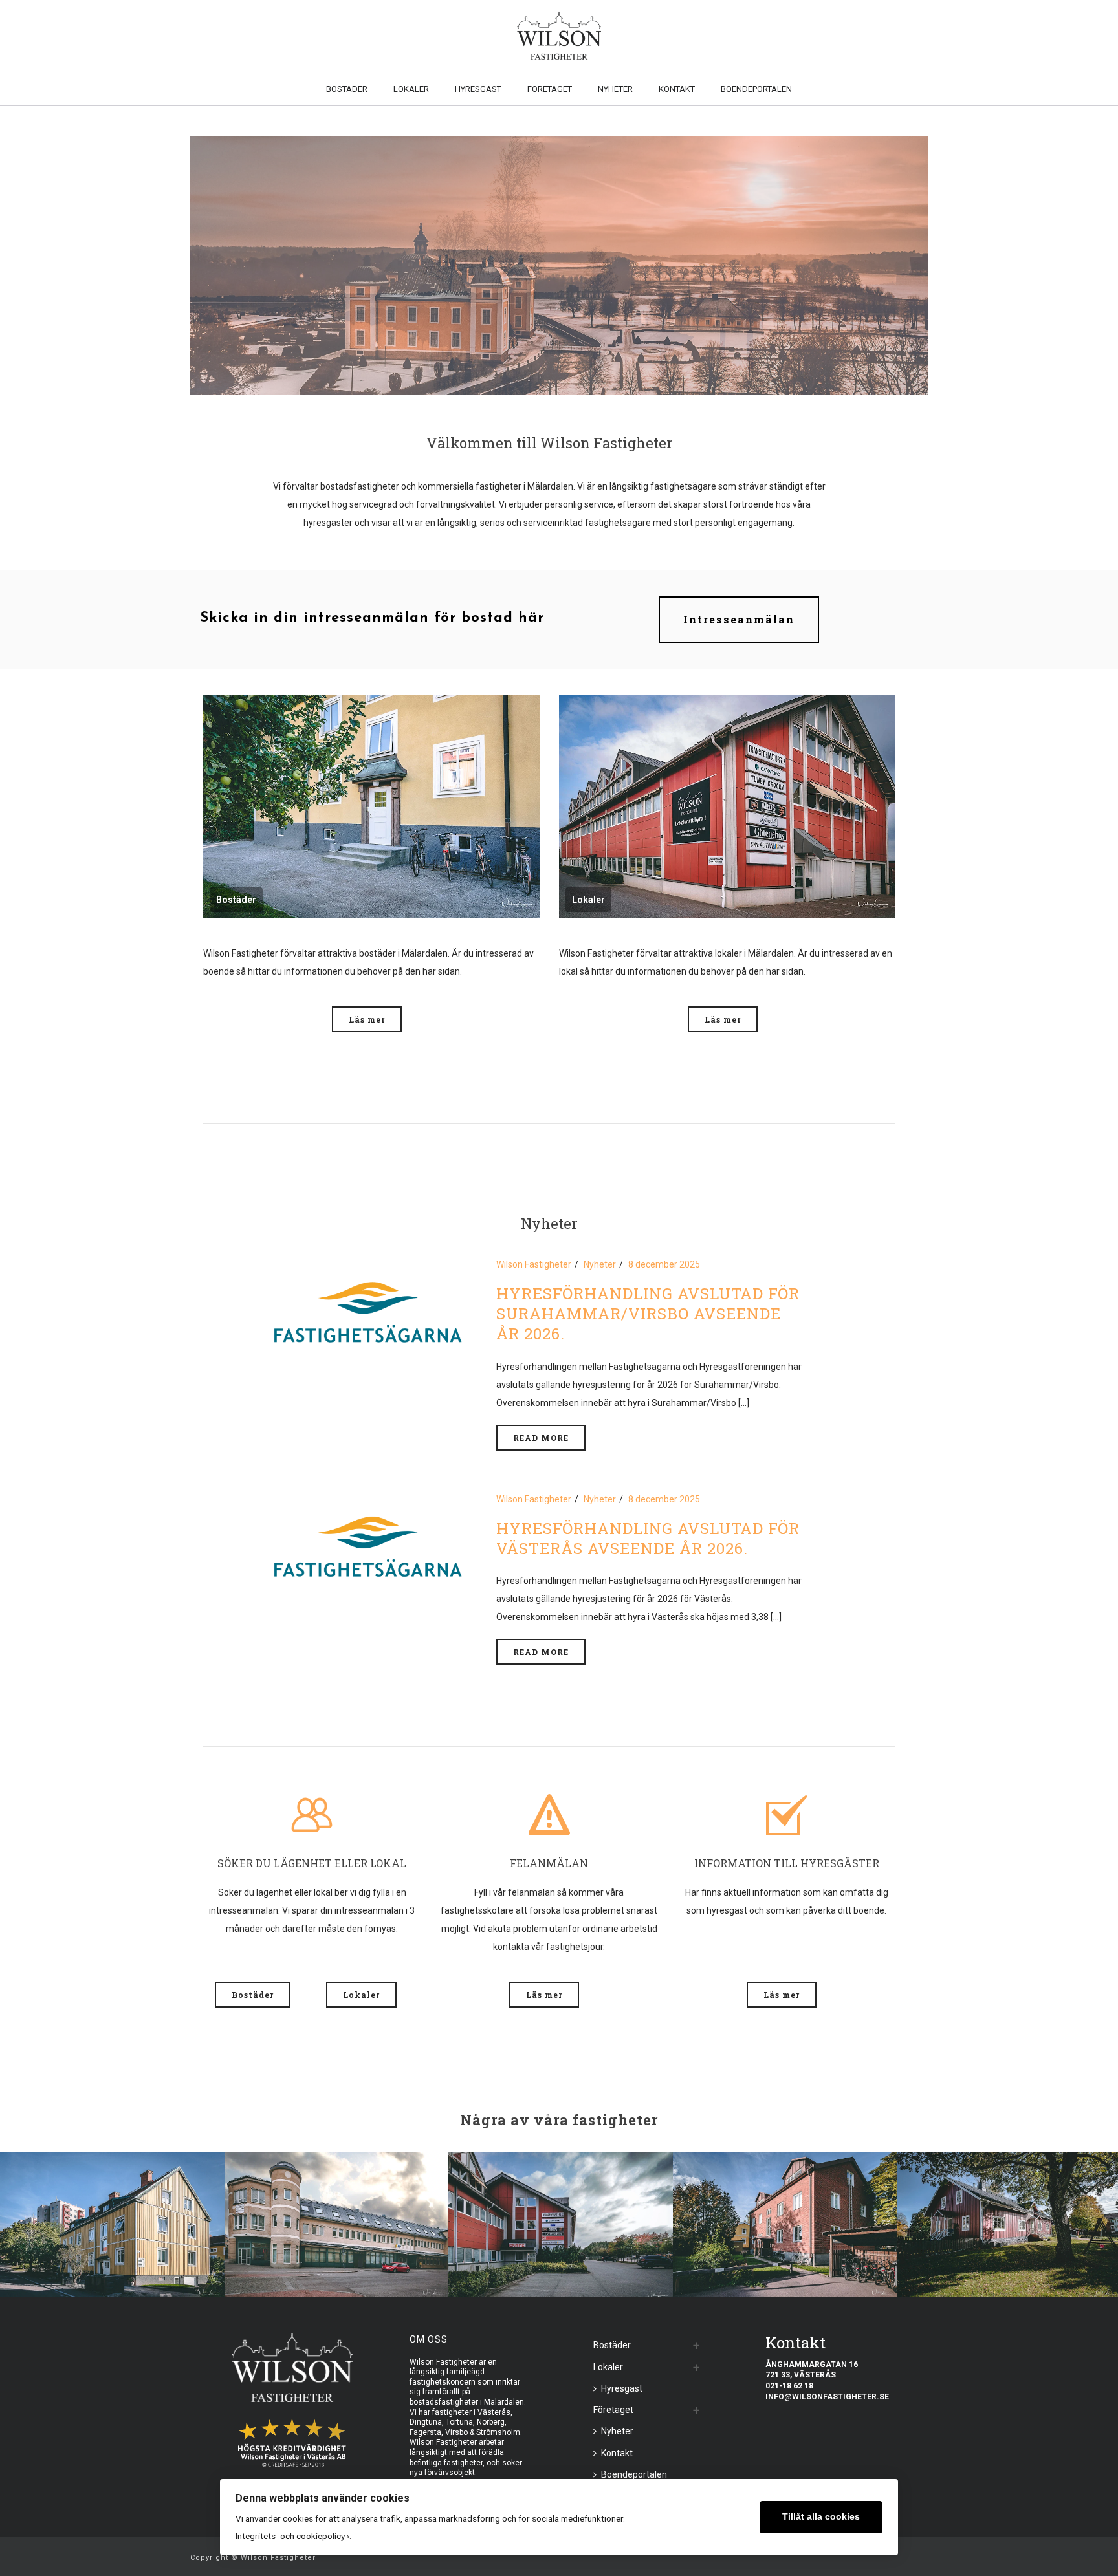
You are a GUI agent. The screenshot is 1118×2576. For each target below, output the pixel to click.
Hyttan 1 (1009, 2261)
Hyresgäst (478, 89)
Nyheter (615, 89)
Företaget (550, 89)
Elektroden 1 (561, 2261)
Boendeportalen (756, 89)
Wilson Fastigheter (534, 1264)
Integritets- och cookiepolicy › (292, 2536)
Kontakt (677, 89)
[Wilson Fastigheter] (559, 36)
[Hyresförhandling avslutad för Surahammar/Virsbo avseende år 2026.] (368, 1311)
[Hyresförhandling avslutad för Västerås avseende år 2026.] (368, 1546)
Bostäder (347, 89)
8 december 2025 (664, 1264)
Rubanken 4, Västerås (112, 2261)
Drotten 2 (336, 2261)
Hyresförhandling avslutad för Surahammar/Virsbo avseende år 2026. (648, 1314)
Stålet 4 (785, 2261)
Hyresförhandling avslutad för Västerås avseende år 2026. (648, 1538)
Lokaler (411, 89)
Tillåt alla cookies (821, 2517)
